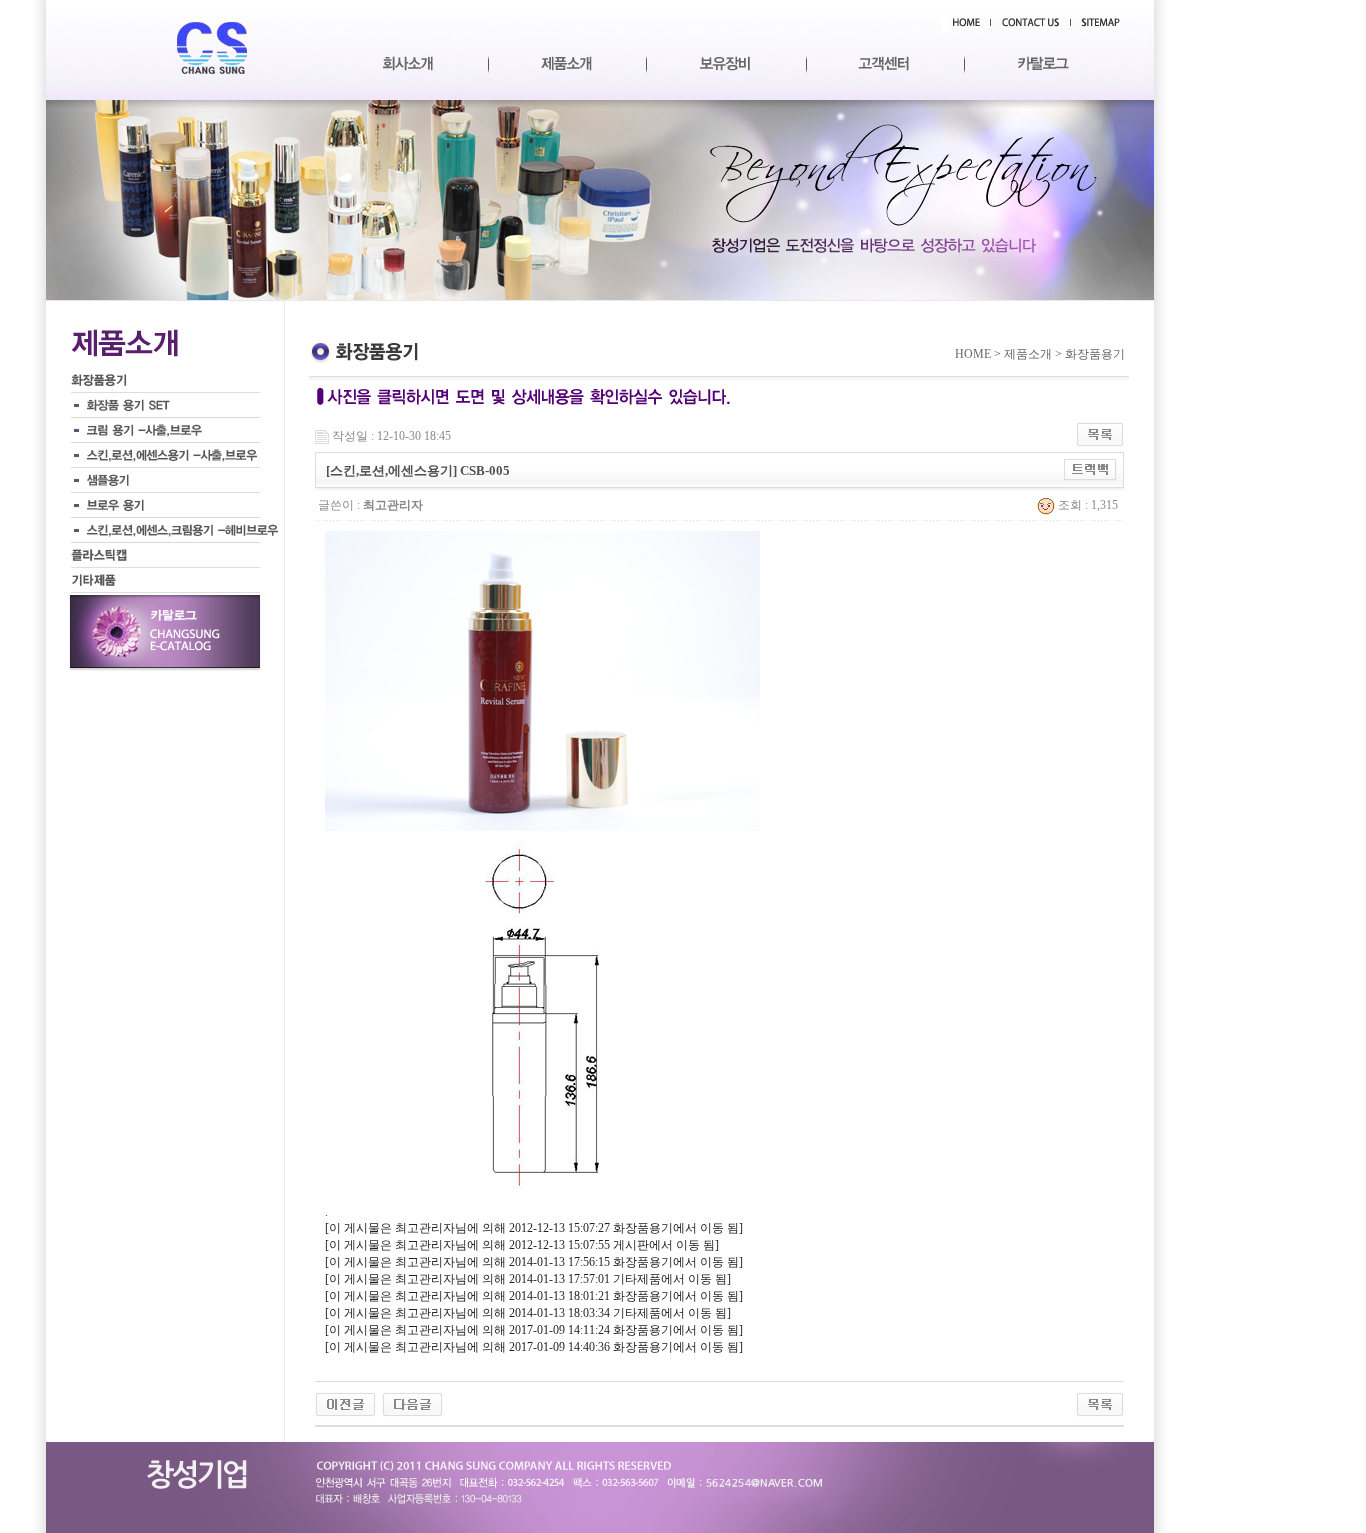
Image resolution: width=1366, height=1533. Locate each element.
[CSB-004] (345, 1403)
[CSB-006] (412, 1403)
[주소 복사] (1090, 469)
